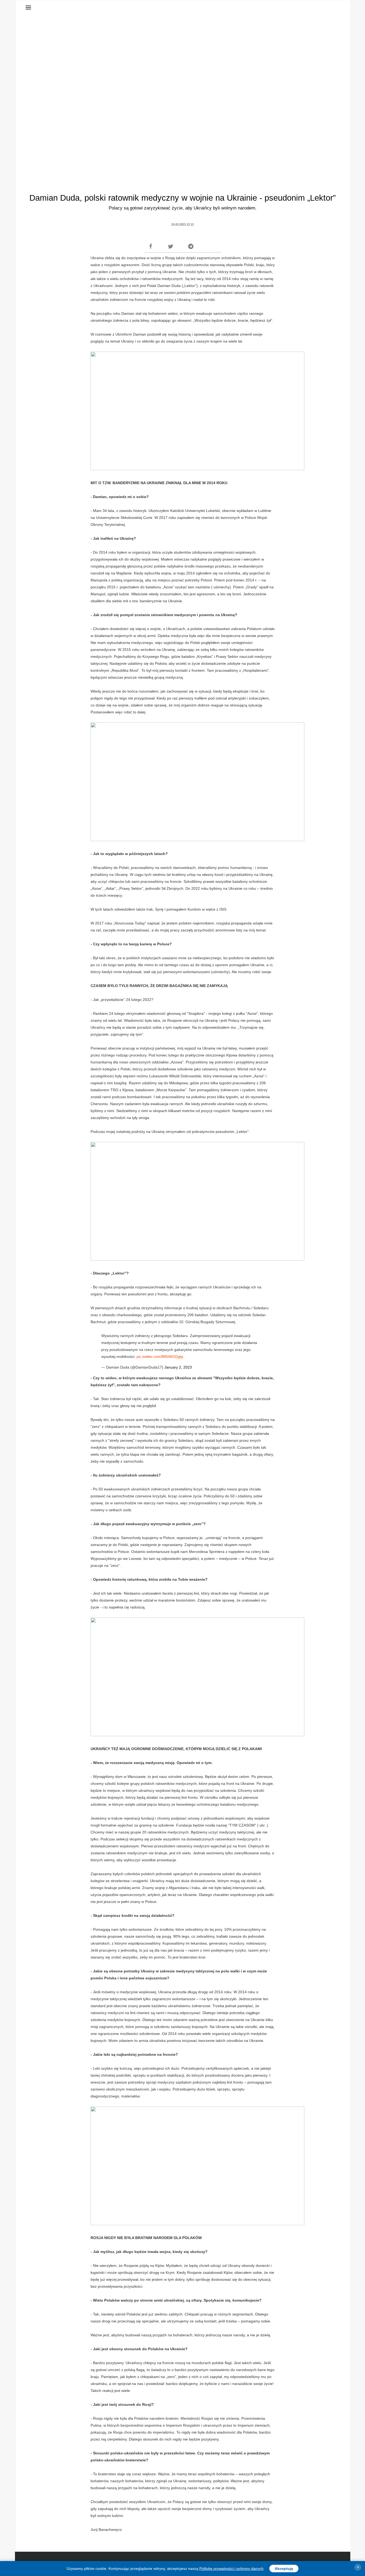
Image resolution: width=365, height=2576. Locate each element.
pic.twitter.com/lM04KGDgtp (160, 1357)
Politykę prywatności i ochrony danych (231, 2569)
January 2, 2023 (178, 1367)
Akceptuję (284, 2569)
